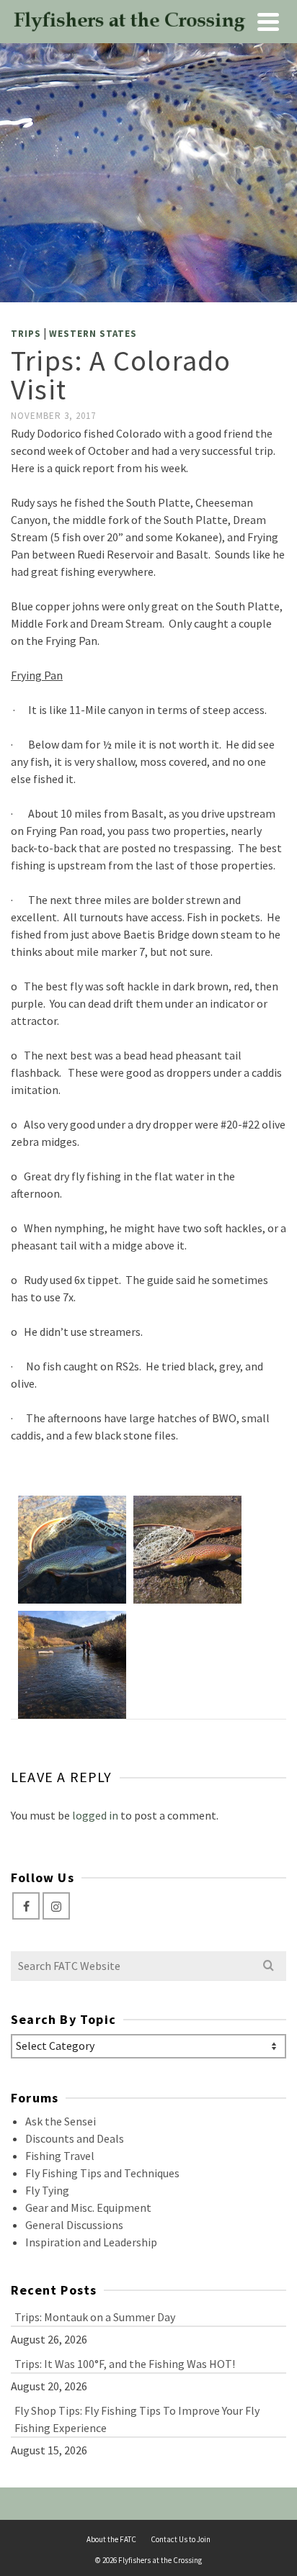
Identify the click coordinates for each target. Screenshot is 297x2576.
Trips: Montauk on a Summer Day (95, 2317)
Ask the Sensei (61, 2121)
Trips (26, 334)
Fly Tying (47, 2190)
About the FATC (111, 2539)
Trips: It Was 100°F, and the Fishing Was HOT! (125, 2364)
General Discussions (74, 2225)
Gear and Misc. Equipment (88, 2207)
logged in (95, 1815)
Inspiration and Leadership (91, 2242)
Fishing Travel (60, 2156)
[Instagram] (56, 1906)
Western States (93, 334)
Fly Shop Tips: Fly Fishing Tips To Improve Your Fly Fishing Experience (137, 2419)
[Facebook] (26, 1906)
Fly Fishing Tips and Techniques (102, 2173)
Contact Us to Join (181, 2539)
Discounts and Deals (75, 2138)
